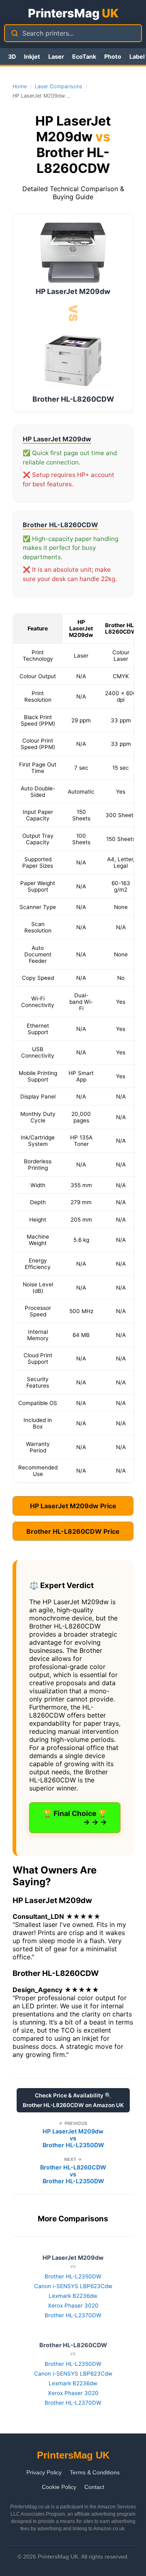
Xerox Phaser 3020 (73, 2306)
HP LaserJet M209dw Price (73, 1506)
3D (12, 56)
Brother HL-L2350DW (73, 2276)
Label (137, 56)
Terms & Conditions (95, 2472)
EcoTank (84, 56)
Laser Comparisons (59, 86)
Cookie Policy (59, 2487)
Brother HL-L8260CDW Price (73, 1531)
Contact (94, 2487)
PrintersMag (73, 13)
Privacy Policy (44, 2472)
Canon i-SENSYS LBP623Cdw (73, 2286)
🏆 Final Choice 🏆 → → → (75, 1818)
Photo (113, 56)
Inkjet (32, 56)
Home (20, 86)
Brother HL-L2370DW (73, 2315)
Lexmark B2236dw (73, 2296)
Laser (56, 56)
